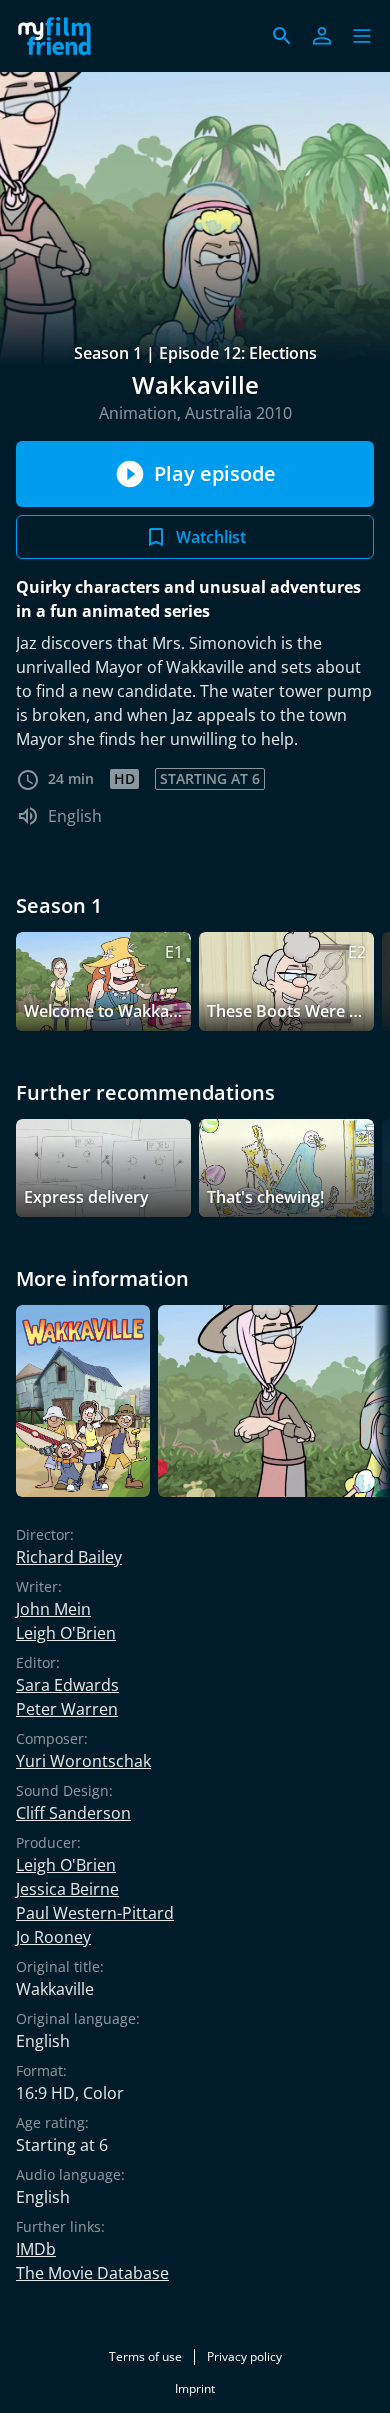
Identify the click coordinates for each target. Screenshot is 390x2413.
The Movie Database (92, 2273)
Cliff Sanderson (73, 1813)
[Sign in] (322, 36)
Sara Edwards (67, 1685)
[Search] (282, 36)
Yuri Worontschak (83, 1761)
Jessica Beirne (67, 1889)
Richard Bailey (69, 1557)
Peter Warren (67, 1709)
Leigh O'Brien (66, 1633)
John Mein (53, 1609)
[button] (362, 36)
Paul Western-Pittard (95, 1913)
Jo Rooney (53, 1937)
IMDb (36, 2249)
